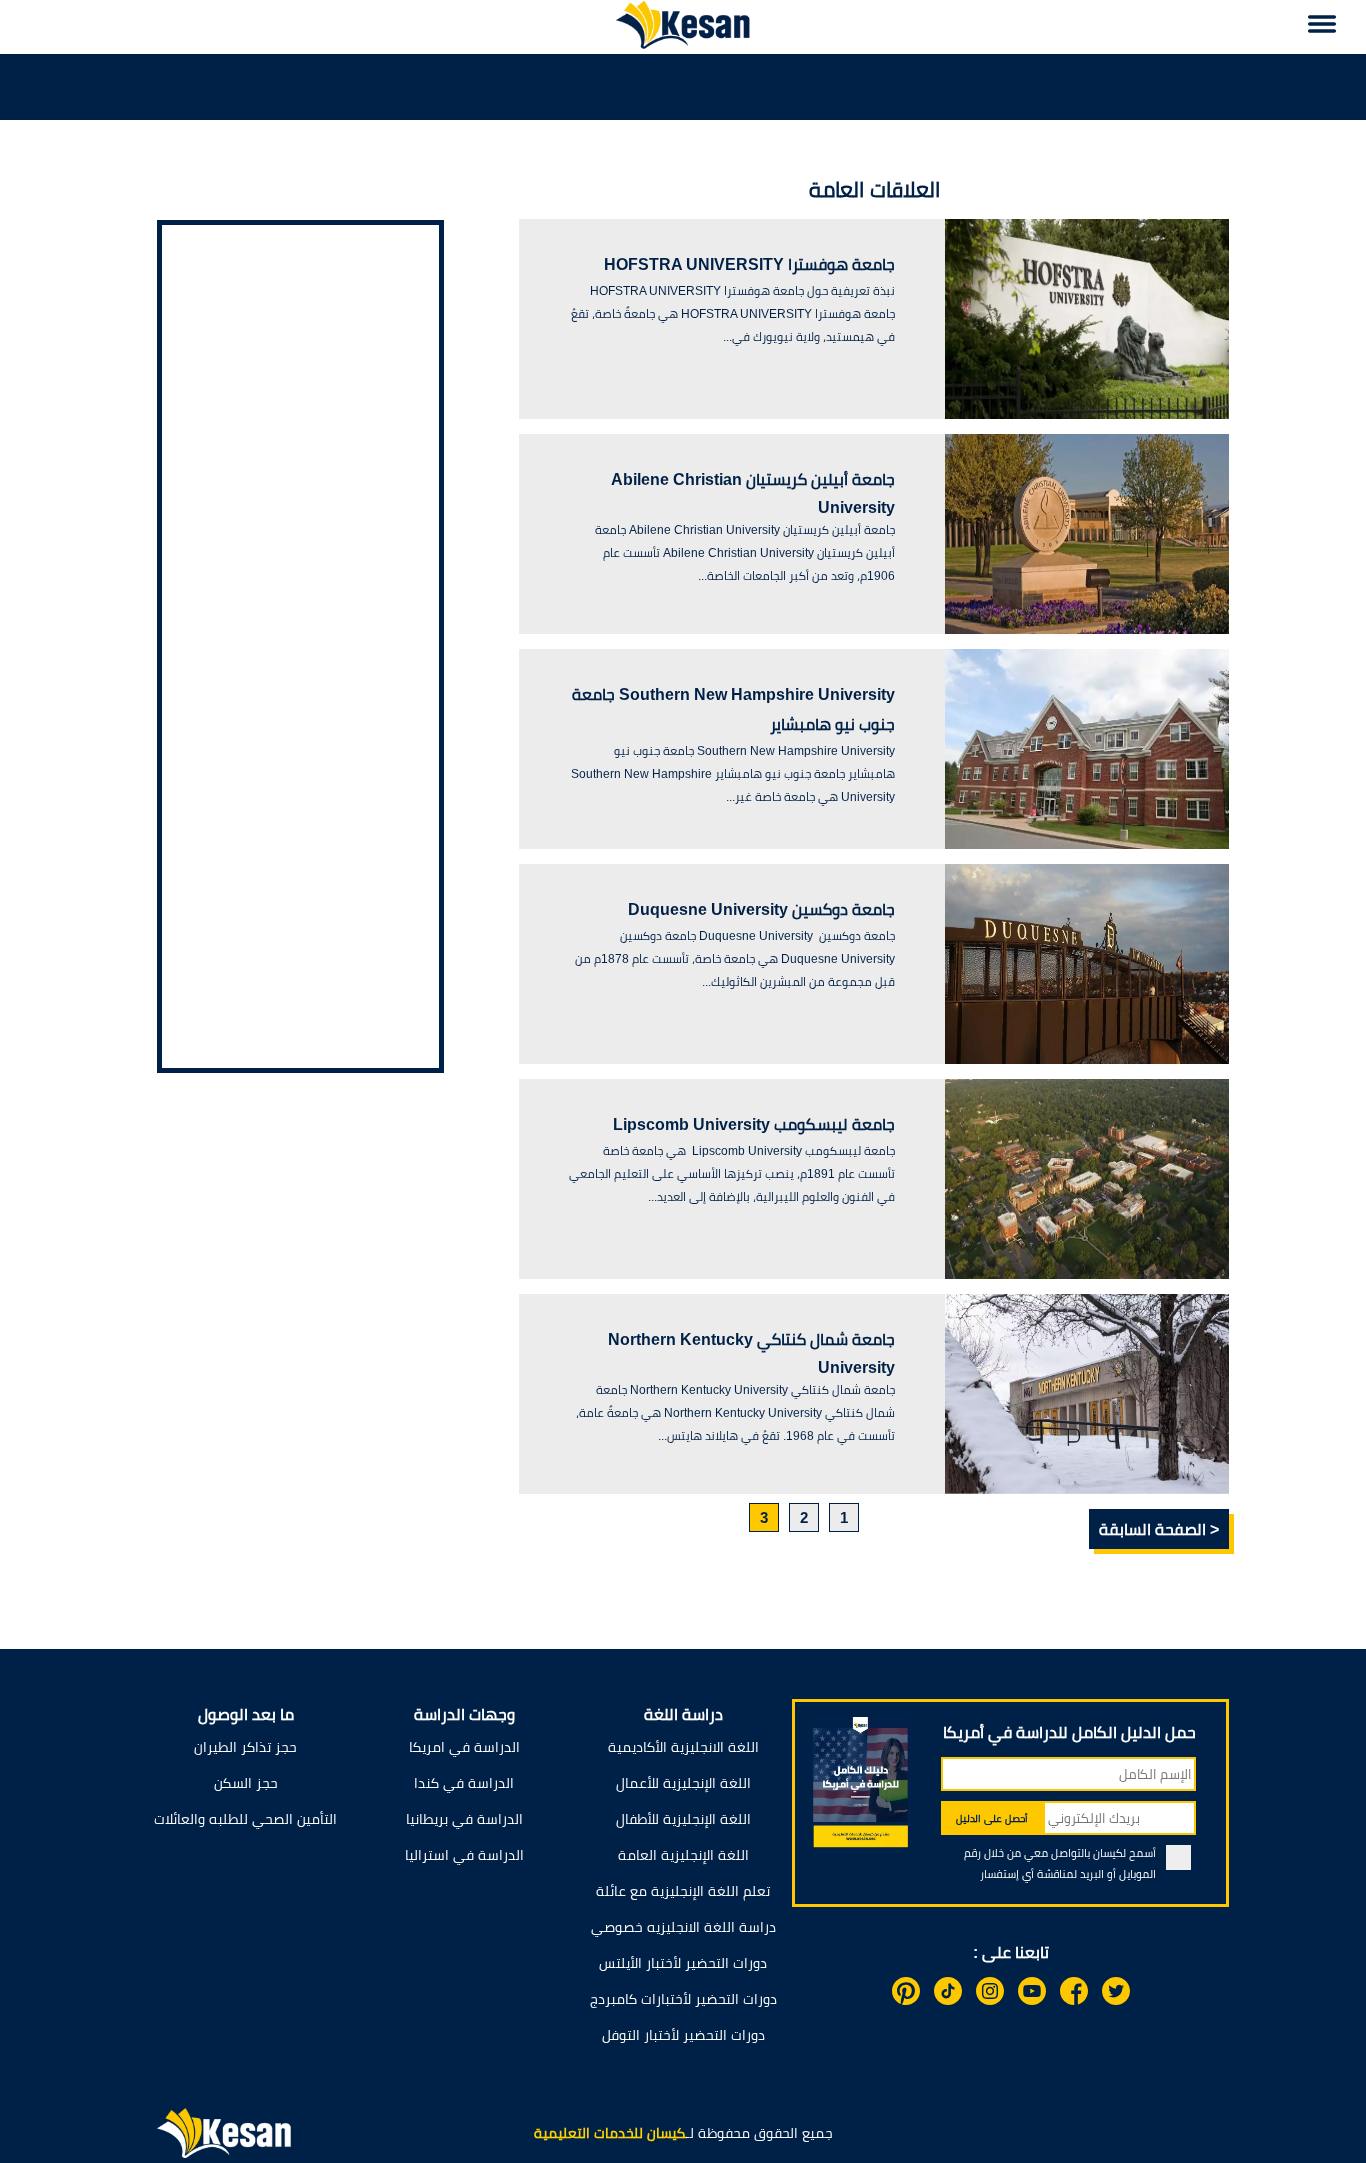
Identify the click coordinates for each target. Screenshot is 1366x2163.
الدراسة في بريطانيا (464, 1819)
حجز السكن (246, 1783)
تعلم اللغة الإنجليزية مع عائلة (683, 1891)
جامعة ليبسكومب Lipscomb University (754, 1124)
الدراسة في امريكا (464, 1747)
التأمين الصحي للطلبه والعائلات (245, 1819)
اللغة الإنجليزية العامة (683, 1855)
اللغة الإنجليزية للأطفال (683, 1819)
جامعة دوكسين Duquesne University (761, 909)
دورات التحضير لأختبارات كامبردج (683, 1999)
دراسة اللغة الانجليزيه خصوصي (683, 1927)
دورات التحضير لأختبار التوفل (683, 2035)
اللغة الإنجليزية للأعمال (683, 1783)
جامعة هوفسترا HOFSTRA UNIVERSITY (749, 264)
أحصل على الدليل (992, 1818)
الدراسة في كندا (464, 1783)
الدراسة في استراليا (464, 1855)
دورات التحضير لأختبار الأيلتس (683, 1963)
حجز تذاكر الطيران (245, 1747)
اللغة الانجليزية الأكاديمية (683, 1747)
